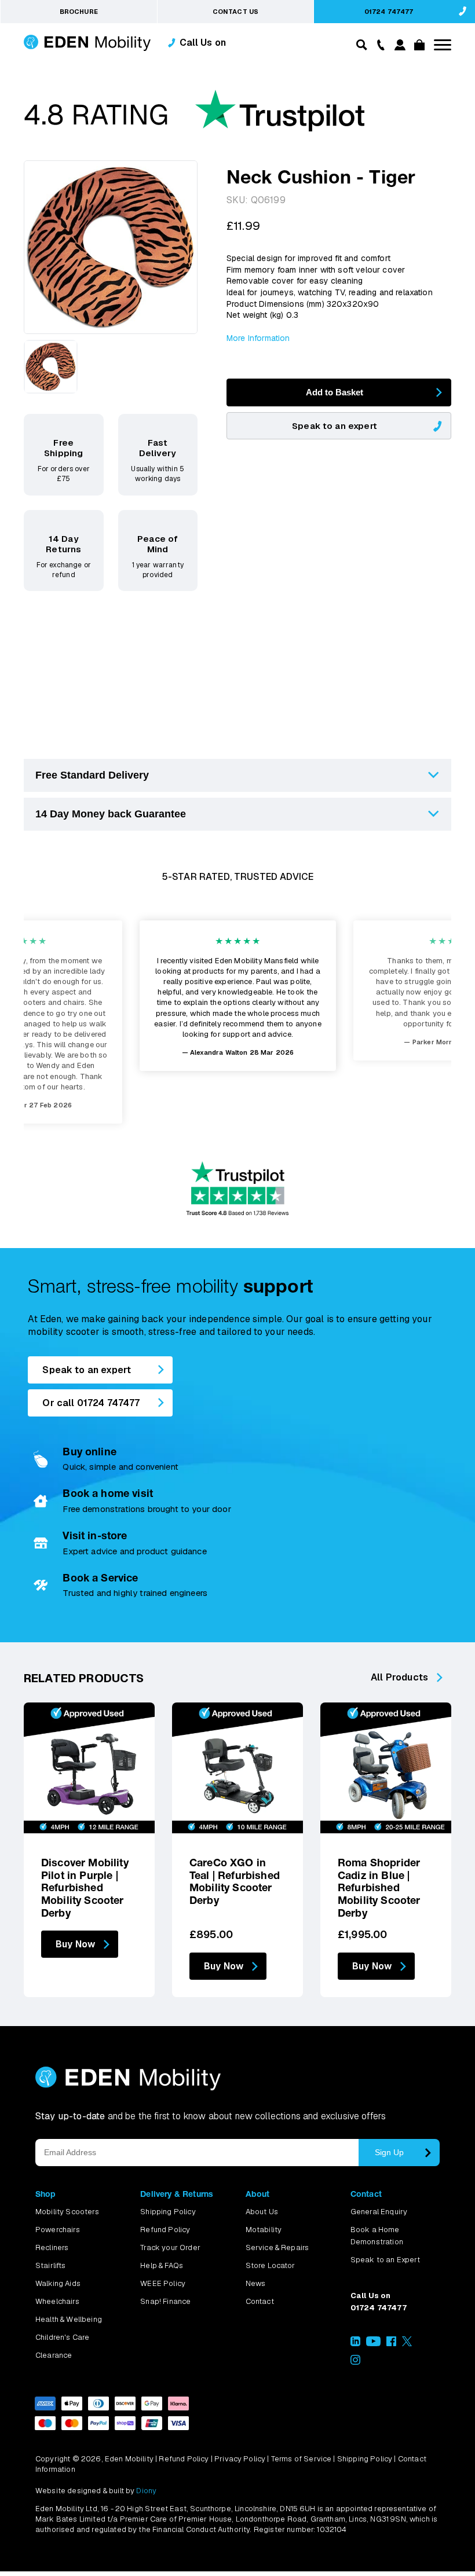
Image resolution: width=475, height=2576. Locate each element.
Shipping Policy (168, 2212)
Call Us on (203, 43)
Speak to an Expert (385, 2260)
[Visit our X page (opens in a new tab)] (407, 2344)
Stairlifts (51, 2265)
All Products (399, 1677)
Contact (260, 2301)
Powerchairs (58, 2230)
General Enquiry (379, 2212)
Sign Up (389, 2152)
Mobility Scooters (67, 2212)
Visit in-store (95, 1535)
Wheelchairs (57, 2301)
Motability (264, 2230)
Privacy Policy (240, 2459)
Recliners (52, 2247)
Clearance (54, 2355)
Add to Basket (335, 392)
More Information (258, 338)
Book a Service (100, 1578)
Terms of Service (302, 2459)
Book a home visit (108, 1493)
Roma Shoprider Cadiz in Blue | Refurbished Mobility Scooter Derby (379, 1887)
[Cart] (418, 47)
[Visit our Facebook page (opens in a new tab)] (391, 2344)
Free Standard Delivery (92, 775)
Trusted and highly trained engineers (135, 1593)
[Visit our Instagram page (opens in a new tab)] (355, 2362)
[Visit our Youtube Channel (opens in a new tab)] (373, 2344)
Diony (146, 2491)
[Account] (398, 47)
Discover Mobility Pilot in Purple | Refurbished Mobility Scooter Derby (85, 1887)
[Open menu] (443, 45)
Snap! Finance (165, 2301)
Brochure (79, 12)
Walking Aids (58, 2283)
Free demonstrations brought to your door (147, 1509)
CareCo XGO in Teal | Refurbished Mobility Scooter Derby (235, 1881)
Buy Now (75, 1944)
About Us (262, 2212)
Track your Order (170, 2247)
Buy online (89, 1452)
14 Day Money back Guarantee (111, 814)
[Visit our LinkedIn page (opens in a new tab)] (355, 2344)
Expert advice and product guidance (134, 1551)
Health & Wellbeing (69, 2319)
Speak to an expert (335, 426)
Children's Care (62, 2337)
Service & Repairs (277, 2247)
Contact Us (236, 12)
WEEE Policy (163, 2283)
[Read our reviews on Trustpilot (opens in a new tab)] (194, 116)
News (256, 2283)
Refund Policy (165, 2230)
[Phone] (378, 44)
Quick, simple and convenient (120, 1467)
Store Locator (271, 2265)
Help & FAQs (162, 2265)
